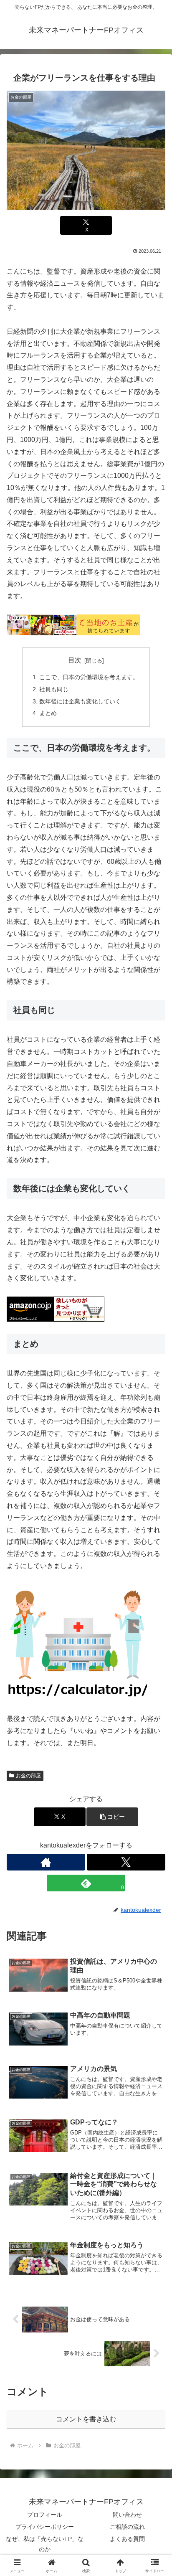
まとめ (48, 713)
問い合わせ (127, 2515)
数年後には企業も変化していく (80, 701)
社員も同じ (54, 689)
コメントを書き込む (86, 2419)
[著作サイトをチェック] (46, 1862)
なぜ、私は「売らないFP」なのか (45, 2544)
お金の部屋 (28, 1776)
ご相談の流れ (127, 2527)
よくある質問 (127, 2539)
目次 (75, 660)
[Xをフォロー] (126, 1862)
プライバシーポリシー (45, 2527)
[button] (112, 1817)
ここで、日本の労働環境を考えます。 (89, 677)
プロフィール (45, 2515)
